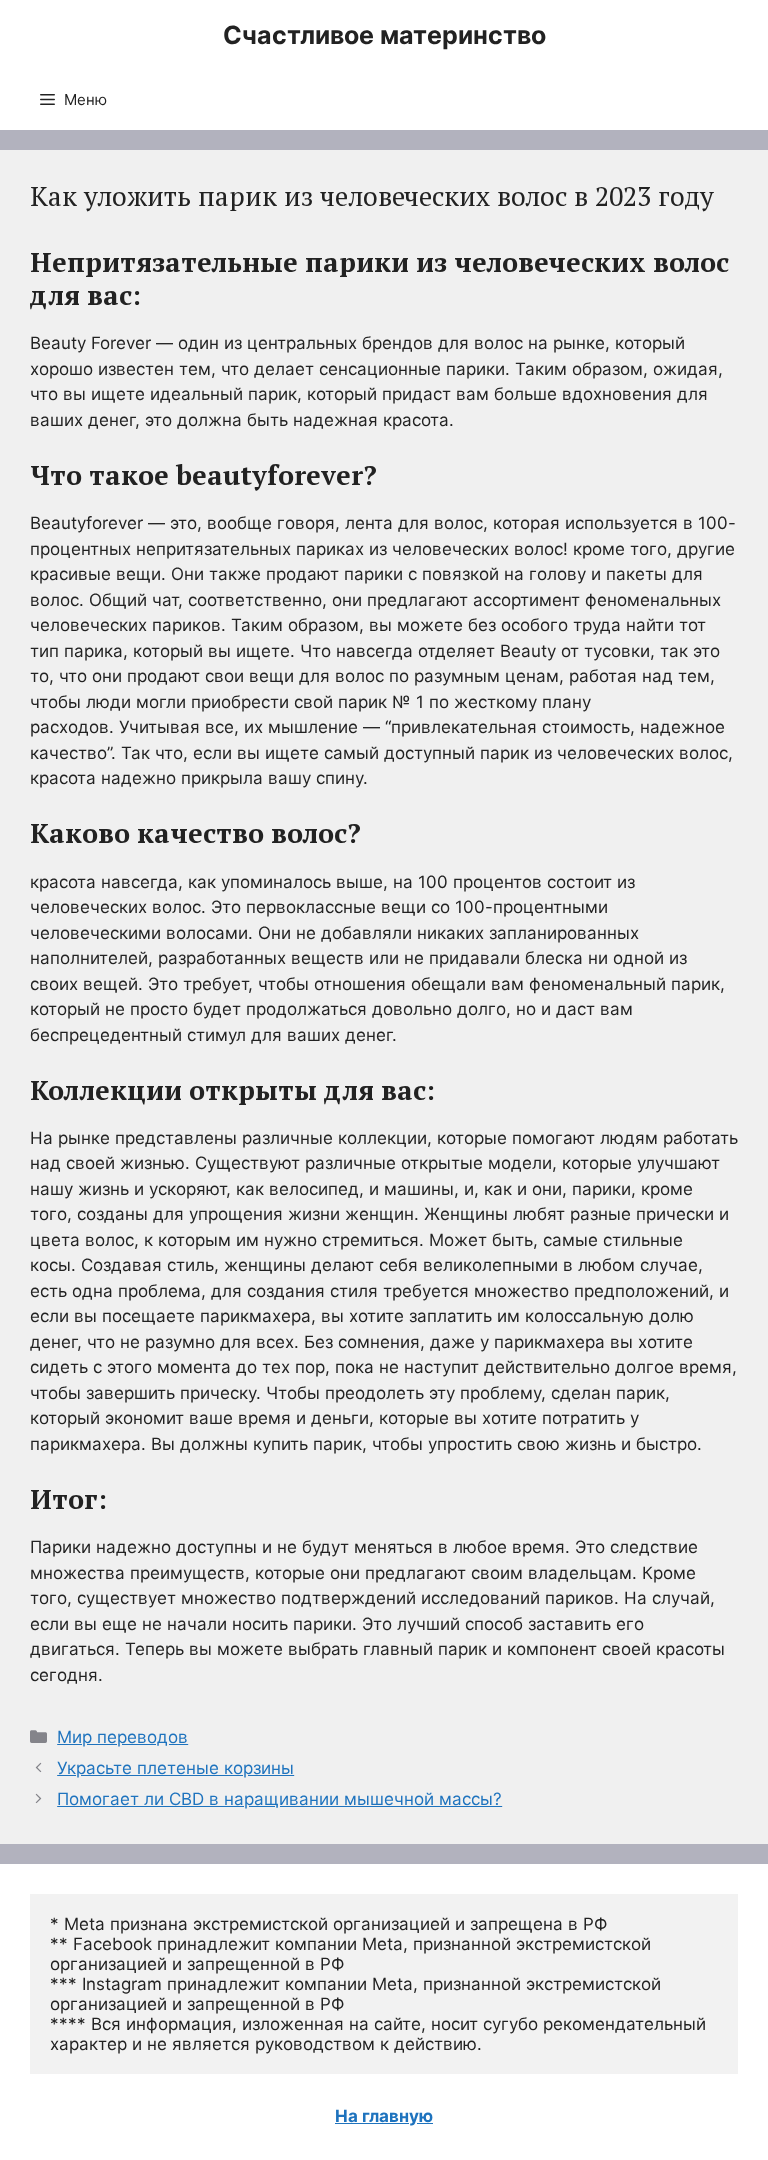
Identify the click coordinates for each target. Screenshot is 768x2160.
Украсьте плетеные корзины (175, 1768)
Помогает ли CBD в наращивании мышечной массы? (279, 1799)
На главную (384, 2116)
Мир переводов (122, 1737)
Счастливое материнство (384, 35)
